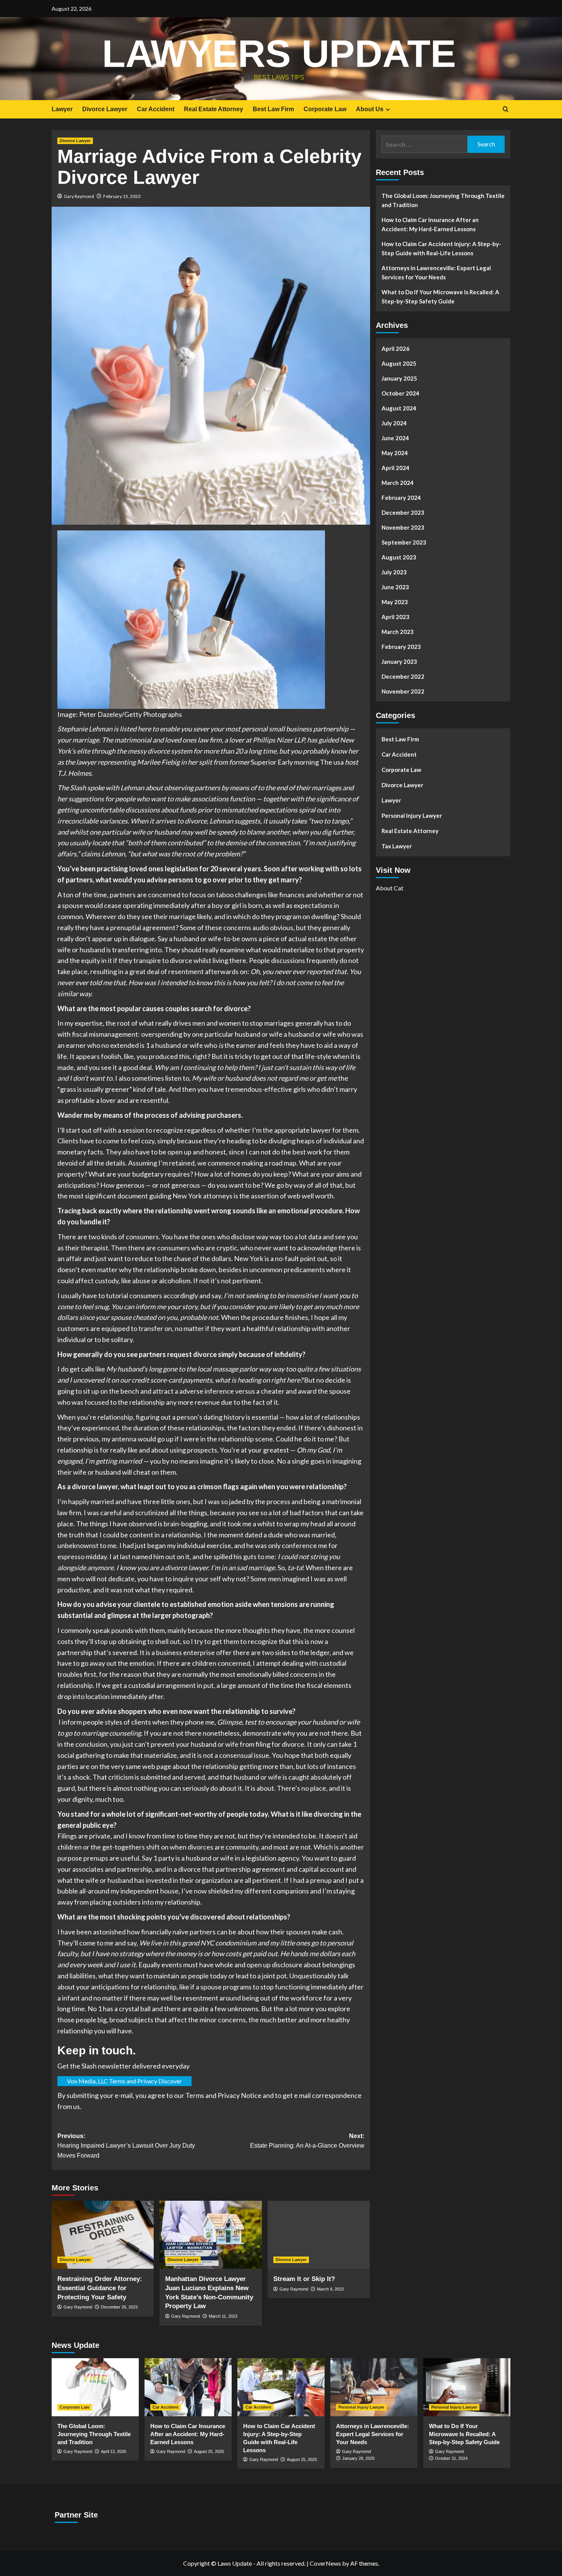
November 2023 (403, 527)
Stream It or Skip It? (304, 2279)
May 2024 (395, 453)
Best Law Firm (273, 109)
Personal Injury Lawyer (412, 815)
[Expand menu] (388, 109)
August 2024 (399, 408)
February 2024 (401, 498)
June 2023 (395, 587)
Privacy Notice (240, 2096)
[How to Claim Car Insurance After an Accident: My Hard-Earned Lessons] (188, 2387)
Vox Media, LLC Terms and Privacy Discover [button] (124, 2081)
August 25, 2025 (209, 2451)
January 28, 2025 (358, 2459)
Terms (195, 2096)
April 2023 (396, 617)
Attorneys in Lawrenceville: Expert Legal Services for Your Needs (436, 272)
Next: (307, 2141)
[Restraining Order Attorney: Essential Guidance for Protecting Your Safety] (103, 2235)
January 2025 (399, 378)
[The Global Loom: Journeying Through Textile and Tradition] (95, 2387)
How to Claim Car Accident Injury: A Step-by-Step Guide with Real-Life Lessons (441, 248)
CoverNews (325, 2564)
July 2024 (394, 423)
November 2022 (403, 691)
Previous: (126, 2146)
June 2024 (395, 438)
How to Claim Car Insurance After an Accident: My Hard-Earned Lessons (430, 224)
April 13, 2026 (114, 2451)
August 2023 (399, 557)
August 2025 (399, 363)
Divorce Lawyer (105, 109)
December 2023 (403, 512)
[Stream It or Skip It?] (319, 2235)
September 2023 (404, 542)
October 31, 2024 (451, 2459)
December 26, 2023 (119, 2307)
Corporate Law (325, 109)
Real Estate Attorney (214, 109)
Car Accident (156, 109)
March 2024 (398, 483)
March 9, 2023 (330, 2289)
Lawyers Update (279, 53)
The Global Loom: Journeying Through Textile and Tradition (443, 200)
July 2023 (394, 572)
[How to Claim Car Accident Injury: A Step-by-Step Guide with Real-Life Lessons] (281, 2387)
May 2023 (395, 602)
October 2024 (400, 393)
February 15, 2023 (122, 196)
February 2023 (401, 647)
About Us (370, 109)
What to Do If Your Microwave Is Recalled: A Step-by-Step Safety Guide (440, 297)
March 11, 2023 (223, 2317)
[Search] (506, 109)
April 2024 (396, 468)
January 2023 (399, 661)
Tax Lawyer (397, 846)
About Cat (390, 888)
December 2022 (403, 676)
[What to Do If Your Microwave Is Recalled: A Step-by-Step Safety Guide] (467, 2387)
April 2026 (396, 349)
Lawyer (62, 109)
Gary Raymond (79, 196)
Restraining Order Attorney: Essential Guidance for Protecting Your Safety (100, 2288)
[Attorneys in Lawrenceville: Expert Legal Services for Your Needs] (374, 2387)
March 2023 (398, 632)
